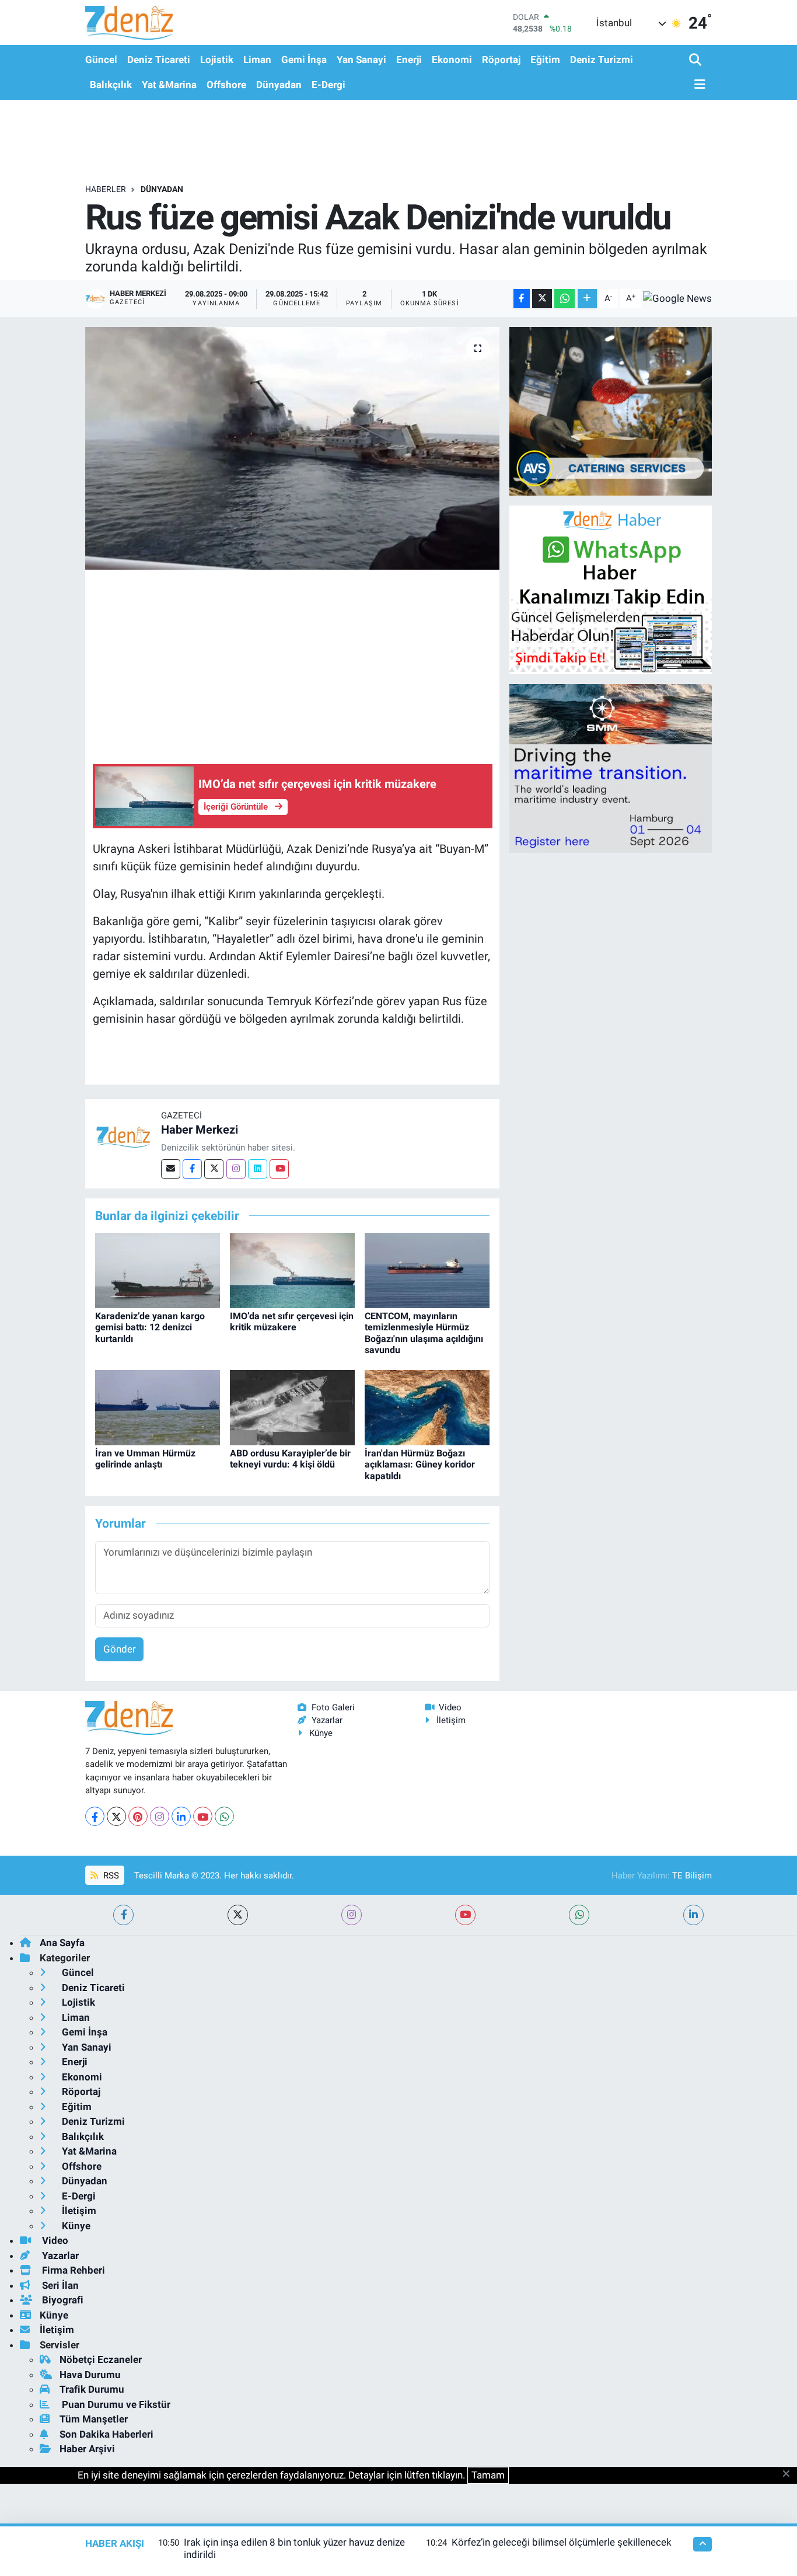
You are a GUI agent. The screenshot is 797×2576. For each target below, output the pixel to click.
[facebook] (123, 1915)
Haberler (106, 189)
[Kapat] (790, 2474)
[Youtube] (279, 1169)
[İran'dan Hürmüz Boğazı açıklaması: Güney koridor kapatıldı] (427, 1407)
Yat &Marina (169, 85)
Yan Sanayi (361, 60)
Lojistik (217, 60)
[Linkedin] (258, 1169)
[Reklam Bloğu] (611, 410)
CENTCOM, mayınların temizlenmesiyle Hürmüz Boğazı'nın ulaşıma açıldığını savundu (424, 1333)
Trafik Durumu (92, 2389)
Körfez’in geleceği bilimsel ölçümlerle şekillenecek (562, 2542)
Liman (257, 60)
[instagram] (352, 1915)
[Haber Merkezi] (123, 1137)
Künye (321, 1733)
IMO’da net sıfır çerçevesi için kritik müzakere (292, 1322)
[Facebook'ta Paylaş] (522, 299)
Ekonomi (452, 60)
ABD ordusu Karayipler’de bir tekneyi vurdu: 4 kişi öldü (290, 1459)
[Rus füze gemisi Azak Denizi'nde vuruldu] (293, 448)
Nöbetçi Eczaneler (101, 2359)
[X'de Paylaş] (542, 299)
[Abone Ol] (677, 298)
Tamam (488, 2475)
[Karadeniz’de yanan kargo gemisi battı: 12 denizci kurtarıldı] (158, 1270)
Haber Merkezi (200, 1130)
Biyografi (62, 2300)
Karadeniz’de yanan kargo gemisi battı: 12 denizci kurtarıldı (150, 1327)
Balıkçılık (111, 85)
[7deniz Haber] (129, 22)
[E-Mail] (171, 1169)
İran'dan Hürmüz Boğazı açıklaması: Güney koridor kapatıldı (420, 1464)
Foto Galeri (333, 1707)
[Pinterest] (138, 1816)
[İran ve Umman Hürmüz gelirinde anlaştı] (158, 1407)
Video (450, 1707)
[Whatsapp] (224, 1816)
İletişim (451, 1720)
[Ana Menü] (697, 85)
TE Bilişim (692, 1876)
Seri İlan (59, 2285)
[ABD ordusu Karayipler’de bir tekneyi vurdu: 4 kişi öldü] (292, 1407)
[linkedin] (693, 1915)
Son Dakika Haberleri (106, 2434)
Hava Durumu (90, 2375)
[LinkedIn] (181, 1816)
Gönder (120, 1649)
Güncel (101, 60)
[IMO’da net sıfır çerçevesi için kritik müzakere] (292, 1270)
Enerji (409, 60)
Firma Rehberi (72, 2270)
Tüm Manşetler (94, 2419)
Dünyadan (279, 85)
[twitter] (238, 1915)
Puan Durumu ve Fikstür (115, 2404)
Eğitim (545, 60)
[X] (116, 1816)
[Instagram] (236, 1169)
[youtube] (465, 1915)
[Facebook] (192, 1169)
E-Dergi (328, 85)
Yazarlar (327, 1720)
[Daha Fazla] (587, 299)
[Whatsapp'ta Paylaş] (564, 299)
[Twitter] (214, 1169)
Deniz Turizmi (602, 60)
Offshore (226, 85)
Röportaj (501, 60)
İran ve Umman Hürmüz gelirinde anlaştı (145, 1459)
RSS (110, 1876)
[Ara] (696, 60)
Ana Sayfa (62, 1943)
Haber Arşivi (87, 2449)
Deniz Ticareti (159, 60)
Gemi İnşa (304, 60)
